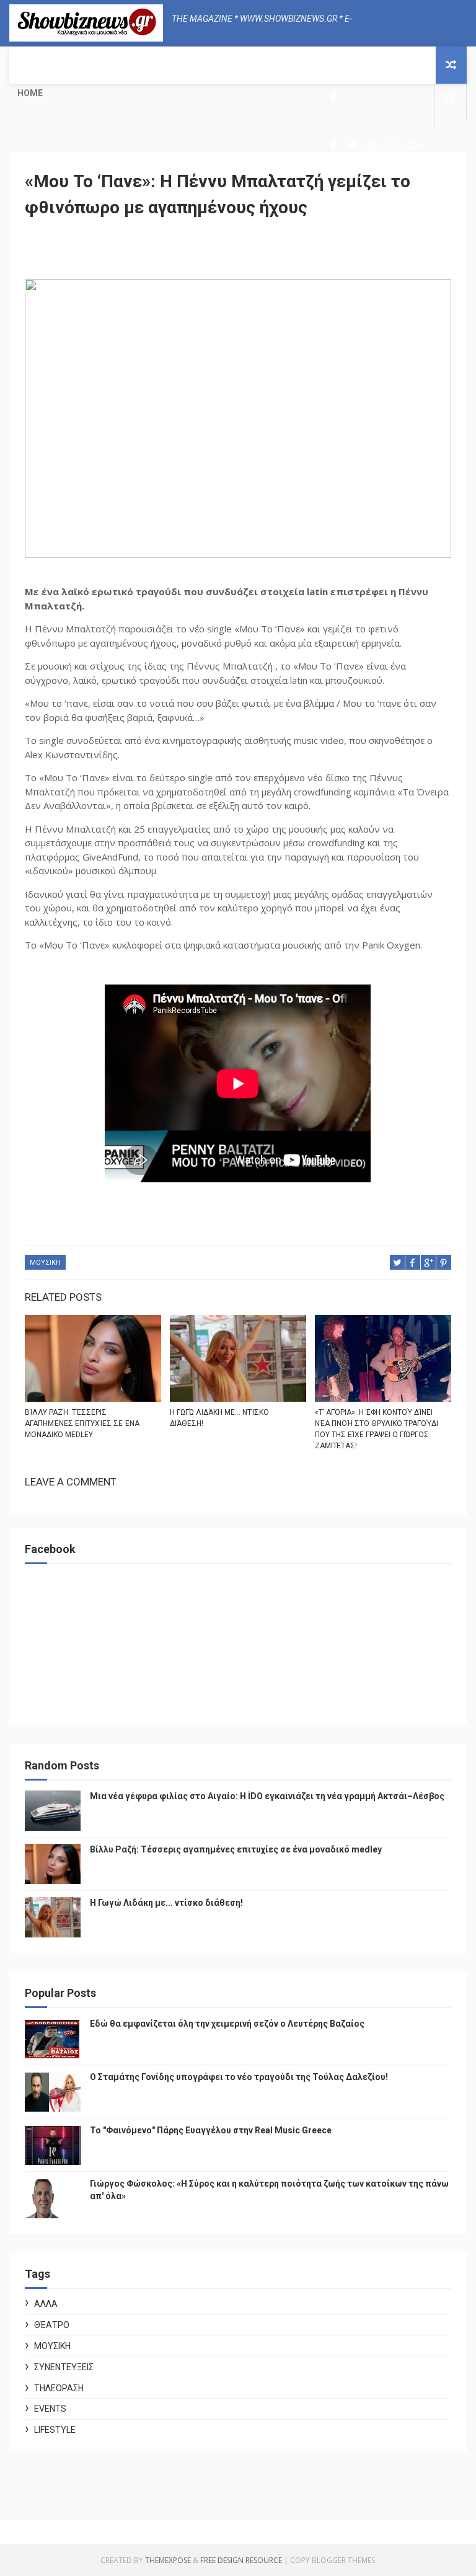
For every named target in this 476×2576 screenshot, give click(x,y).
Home (30, 93)
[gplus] (415, 145)
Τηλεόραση (59, 2388)
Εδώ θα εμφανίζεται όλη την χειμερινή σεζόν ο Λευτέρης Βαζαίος (227, 2024)
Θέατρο (52, 2325)
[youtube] (372, 145)
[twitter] (352, 145)
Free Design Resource (241, 2560)
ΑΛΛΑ (46, 2304)
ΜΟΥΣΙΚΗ (45, 1263)
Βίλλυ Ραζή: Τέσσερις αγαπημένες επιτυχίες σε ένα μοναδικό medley (82, 1423)
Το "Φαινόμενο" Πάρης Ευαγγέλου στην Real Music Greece (211, 2130)
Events (50, 2409)
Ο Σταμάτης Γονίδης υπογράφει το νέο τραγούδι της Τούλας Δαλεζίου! (239, 2077)
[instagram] (392, 145)
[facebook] (333, 98)
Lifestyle (55, 2430)
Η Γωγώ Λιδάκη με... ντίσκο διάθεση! (219, 1418)
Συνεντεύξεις (64, 2367)
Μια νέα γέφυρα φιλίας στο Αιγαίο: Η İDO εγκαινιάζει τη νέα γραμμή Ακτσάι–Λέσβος (267, 1796)
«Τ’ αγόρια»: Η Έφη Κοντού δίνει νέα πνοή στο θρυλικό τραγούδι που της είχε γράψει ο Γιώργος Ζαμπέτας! (377, 1429)
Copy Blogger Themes (333, 2560)
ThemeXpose (168, 2560)
